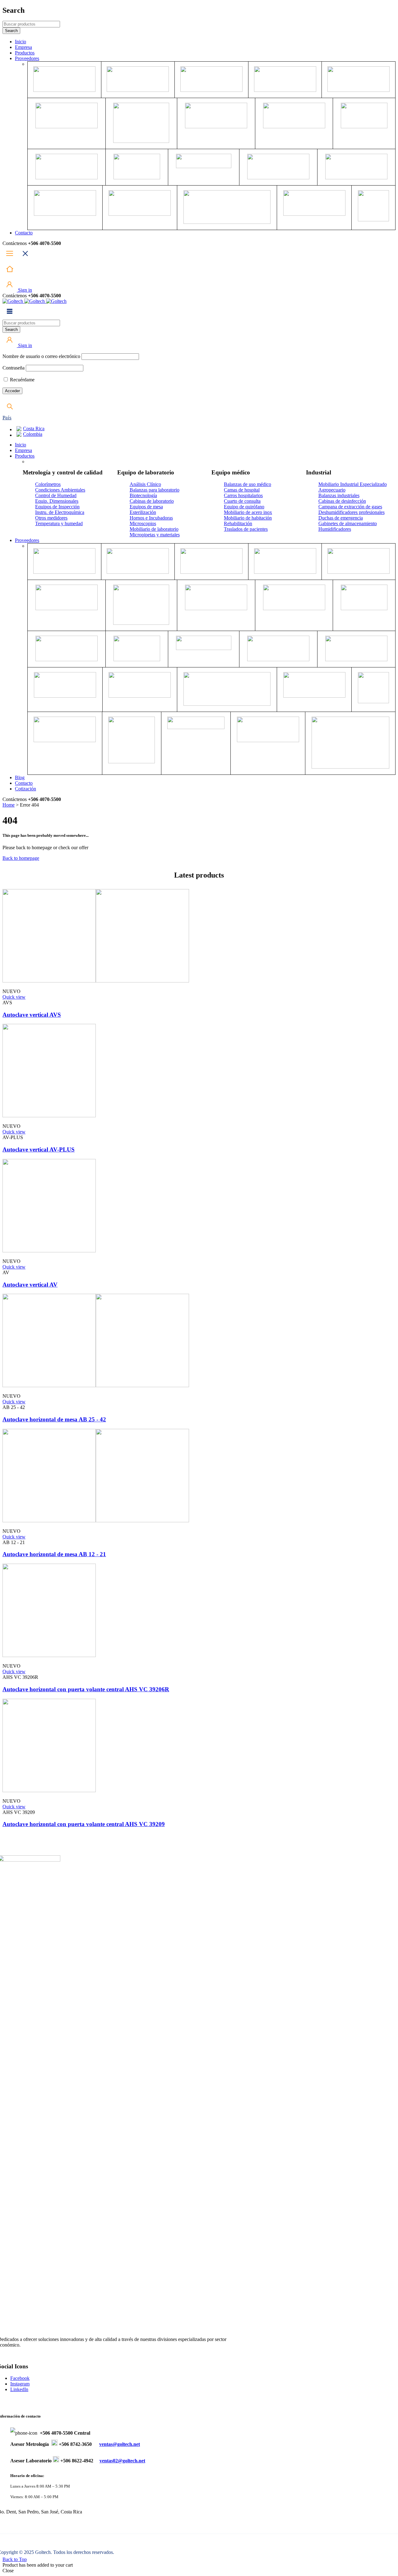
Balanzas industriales (339, 495)
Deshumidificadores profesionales (352, 512)
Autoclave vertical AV (30, 1285)
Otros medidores (51, 518)
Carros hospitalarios (243, 495)
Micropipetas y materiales (155, 535)
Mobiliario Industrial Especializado (353, 484)
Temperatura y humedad (59, 523)
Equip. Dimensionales (57, 501)
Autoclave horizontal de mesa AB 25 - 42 (54, 1419)
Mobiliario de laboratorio (154, 529)
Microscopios (143, 523)
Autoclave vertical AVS (32, 1015)
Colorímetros (48, 484)
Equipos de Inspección (57, 507)
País (7, 418)
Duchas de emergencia (341, 518)
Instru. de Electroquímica (60, 512)
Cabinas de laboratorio (152, 501)
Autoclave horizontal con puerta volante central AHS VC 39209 (84, 1824)
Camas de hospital (242, 490)
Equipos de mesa (146, 507)
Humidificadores (335, 529)
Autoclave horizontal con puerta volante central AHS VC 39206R (86, 1689)
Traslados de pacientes (246, 529)
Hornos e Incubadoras (151, 518)
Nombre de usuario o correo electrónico (41, 356)
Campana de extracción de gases (350, 507)
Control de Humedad (56, 495)
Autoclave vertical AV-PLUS (39, 1149)
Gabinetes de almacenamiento (348, 523)
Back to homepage (21, 858)
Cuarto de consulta (242, 501)
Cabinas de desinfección (342, 501)
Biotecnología (143, 495)
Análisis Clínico (145, 484)
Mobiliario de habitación (248, 518)
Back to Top (15, 2559)
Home (9, 805)
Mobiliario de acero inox (248, 512)
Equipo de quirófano (244, 507)
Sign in (24, 290)
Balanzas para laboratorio (155, 490)
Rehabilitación (238, 523)
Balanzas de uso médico (248, 484)
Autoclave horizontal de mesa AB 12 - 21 (54, 1554)
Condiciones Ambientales (60, 490)
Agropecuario (332, 490)
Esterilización (143, 512)
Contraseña (14, 368)
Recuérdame (22, 380)
